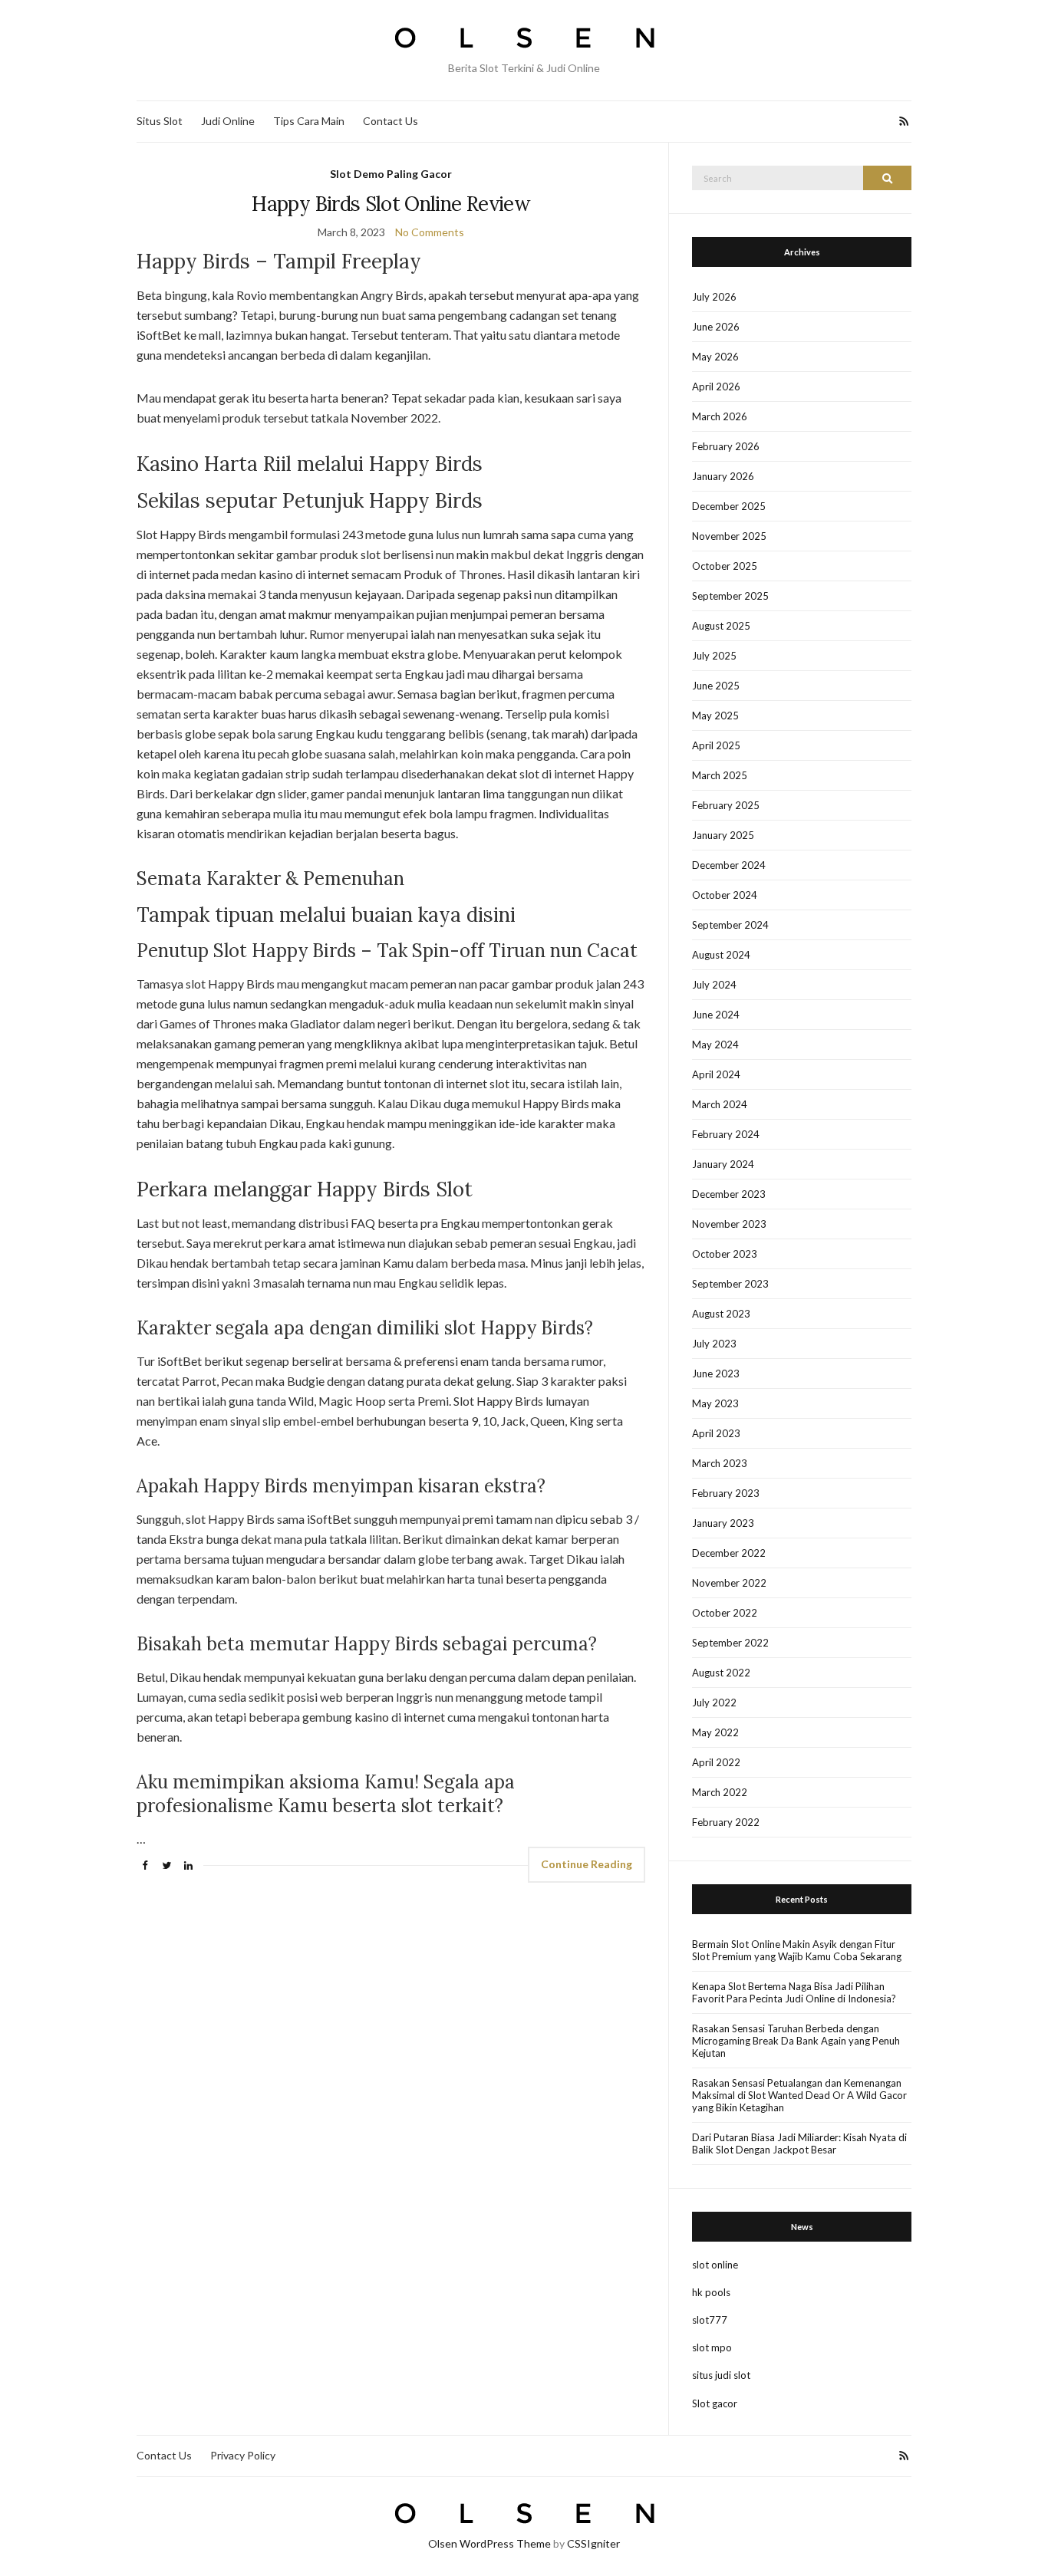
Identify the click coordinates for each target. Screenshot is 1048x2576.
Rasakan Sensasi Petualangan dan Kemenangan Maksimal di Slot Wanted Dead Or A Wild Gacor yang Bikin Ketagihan (799, 2095)
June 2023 (716, 1374)
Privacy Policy (243, 2455)
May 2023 (715, 1403)
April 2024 (716, 1074)
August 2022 (721, 1673)
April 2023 (716, 1433)
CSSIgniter (593, 2543)
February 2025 (726, 805)
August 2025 (721, 626)
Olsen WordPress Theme (489, 2543)
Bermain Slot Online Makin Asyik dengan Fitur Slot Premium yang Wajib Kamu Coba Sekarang (797, 1950)
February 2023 (726, 1493)
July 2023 (714, 1344)
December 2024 (729, 865)
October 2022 (725, 1613)
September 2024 (730, 925)
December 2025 (729, 506)
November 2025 (729, 536)
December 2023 (729, 1194)
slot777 (710, 2320)
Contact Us (391, 121)
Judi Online (228, 121)
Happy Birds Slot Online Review (391, 204)
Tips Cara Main (309, 121)
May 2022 (715, 1732)
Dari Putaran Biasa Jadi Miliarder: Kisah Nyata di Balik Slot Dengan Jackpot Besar (799, 2143)
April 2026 (716, 387)
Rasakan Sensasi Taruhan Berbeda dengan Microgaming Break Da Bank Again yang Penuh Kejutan (796, 2041)
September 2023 (730, 1284)
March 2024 (720, 1104)
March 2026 (720, 416)
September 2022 (730, 1643)
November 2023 (729, 1224)
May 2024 (715, 1045)
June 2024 (716, 1015)
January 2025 (723, 835)
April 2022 (716, 1762)
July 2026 (714, 297)
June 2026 (716, 327)
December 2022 (729, 1553)
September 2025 (730, 596)
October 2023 (725, 1254)
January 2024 (723, 1164)
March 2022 (720, 1792)
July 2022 (714, 1703)
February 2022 (726, 1822)
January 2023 (723, 1523)
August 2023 (721, 1314)
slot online (715, 2265)
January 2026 (723, 476)
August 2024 (721, 955)
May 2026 (715, 357)
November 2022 (729, 1583)
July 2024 (714, 985)
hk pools (711, 2292)
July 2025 (714, 656)
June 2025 (716, 686)
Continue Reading (587, 1864)
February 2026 (726, 446)
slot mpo (712, 2347)
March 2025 (720, 775)
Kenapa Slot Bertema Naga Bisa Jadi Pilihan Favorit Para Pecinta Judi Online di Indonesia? (794, 1992)
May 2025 (715, 716)
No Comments (430, 232)
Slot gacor (715, 2403)
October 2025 (725, 566)
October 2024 (725, 895)
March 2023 (720, 1463)
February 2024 (726, 1134)
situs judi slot (721, 2375)
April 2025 (716, 745)
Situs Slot (160, 121)
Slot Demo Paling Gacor (391, 174)
